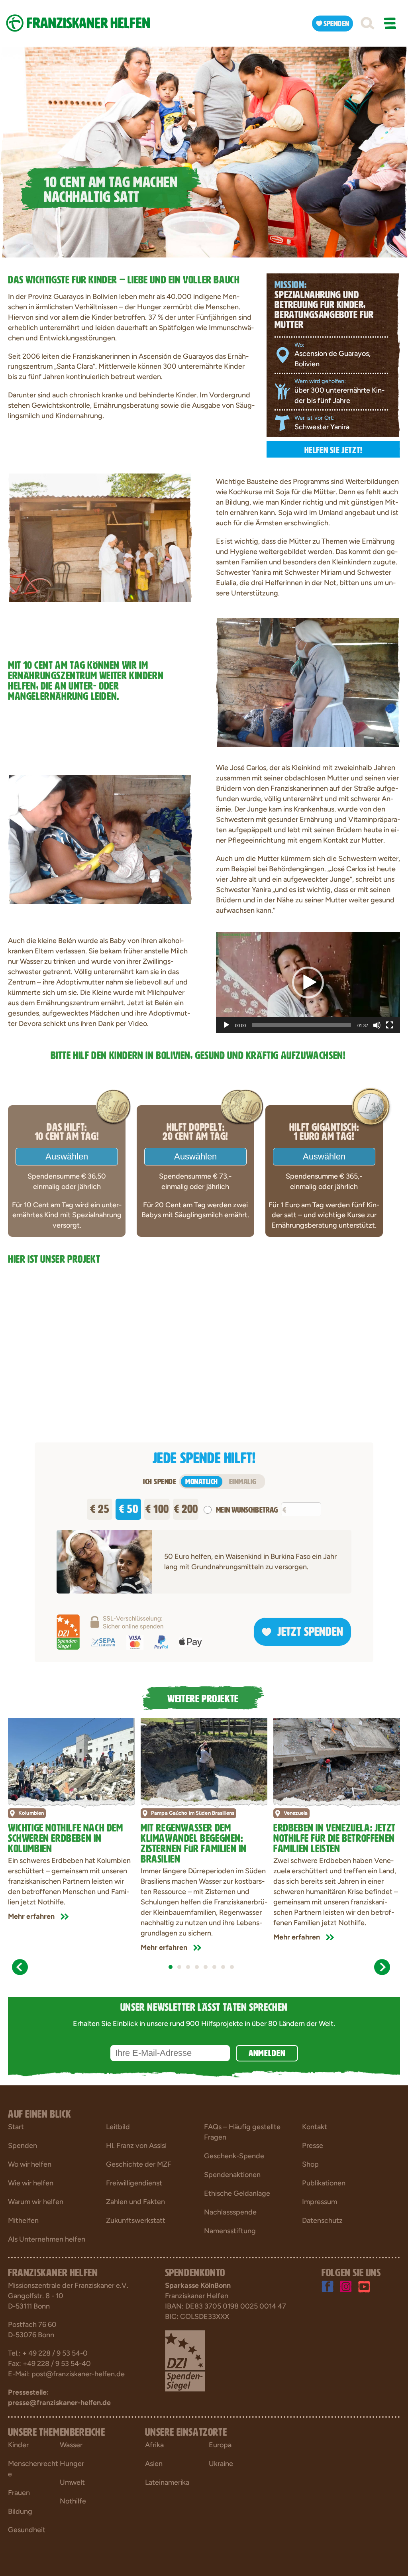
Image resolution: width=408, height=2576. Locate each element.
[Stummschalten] (377, 1025)
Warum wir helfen (36, 2202)
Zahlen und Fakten (135, 2202)
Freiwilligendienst (134, 2183)
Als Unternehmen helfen (47, 2239)
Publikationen (324, 2183)
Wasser (71, 2445)
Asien (154, 2464)
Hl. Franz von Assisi (136, 2146)
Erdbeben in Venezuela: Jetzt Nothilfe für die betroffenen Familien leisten (334, 1837)
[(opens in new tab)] (185, 2360)
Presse (313, 2146)
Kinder (18, 2445)
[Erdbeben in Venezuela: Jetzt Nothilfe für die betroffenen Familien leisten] (337, 1760)
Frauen (19, 2493)
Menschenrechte (33, 2469)
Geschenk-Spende (234, 2156)
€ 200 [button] (186, 1507)
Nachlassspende (230, 2212)
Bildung (20, 2511)
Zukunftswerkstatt (136, 2220)
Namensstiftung (230, 2231)
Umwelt (72, 2482)
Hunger (72, 2464)
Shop (310, 2164)
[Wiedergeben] (226, 1025)
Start (16, 2127)
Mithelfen (23, 2220)
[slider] (302, 1025)
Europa (220, 2445)
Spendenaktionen (232, 2175)
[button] (367, 24)
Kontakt (315, 2127)
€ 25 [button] (100, 1507)
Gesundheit (27, 2530)
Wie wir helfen (31, 2183)
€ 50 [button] (128, 1507)
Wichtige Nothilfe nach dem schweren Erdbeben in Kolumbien (66, 1837)
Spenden (23, 2146)
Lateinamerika (167, 2482)
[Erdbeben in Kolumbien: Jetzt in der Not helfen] (71, 1760)
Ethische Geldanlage (237, 2193)
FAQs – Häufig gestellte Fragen (242, 2132)
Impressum (320, 2202)
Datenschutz (322, 2220)
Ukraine (221, 2464)
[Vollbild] (390, 1025)
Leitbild (118, 2127)
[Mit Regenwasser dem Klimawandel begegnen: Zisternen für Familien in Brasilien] (204, 1760)
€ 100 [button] (157, 1507)
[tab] (171, 1967)
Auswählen (67, 1156)
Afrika (154, 2445)
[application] (308, 982)
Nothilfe (73, 2501)
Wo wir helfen (30, 2164)
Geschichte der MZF (139, 2164)
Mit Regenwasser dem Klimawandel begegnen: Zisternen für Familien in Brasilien (194, 1842)
